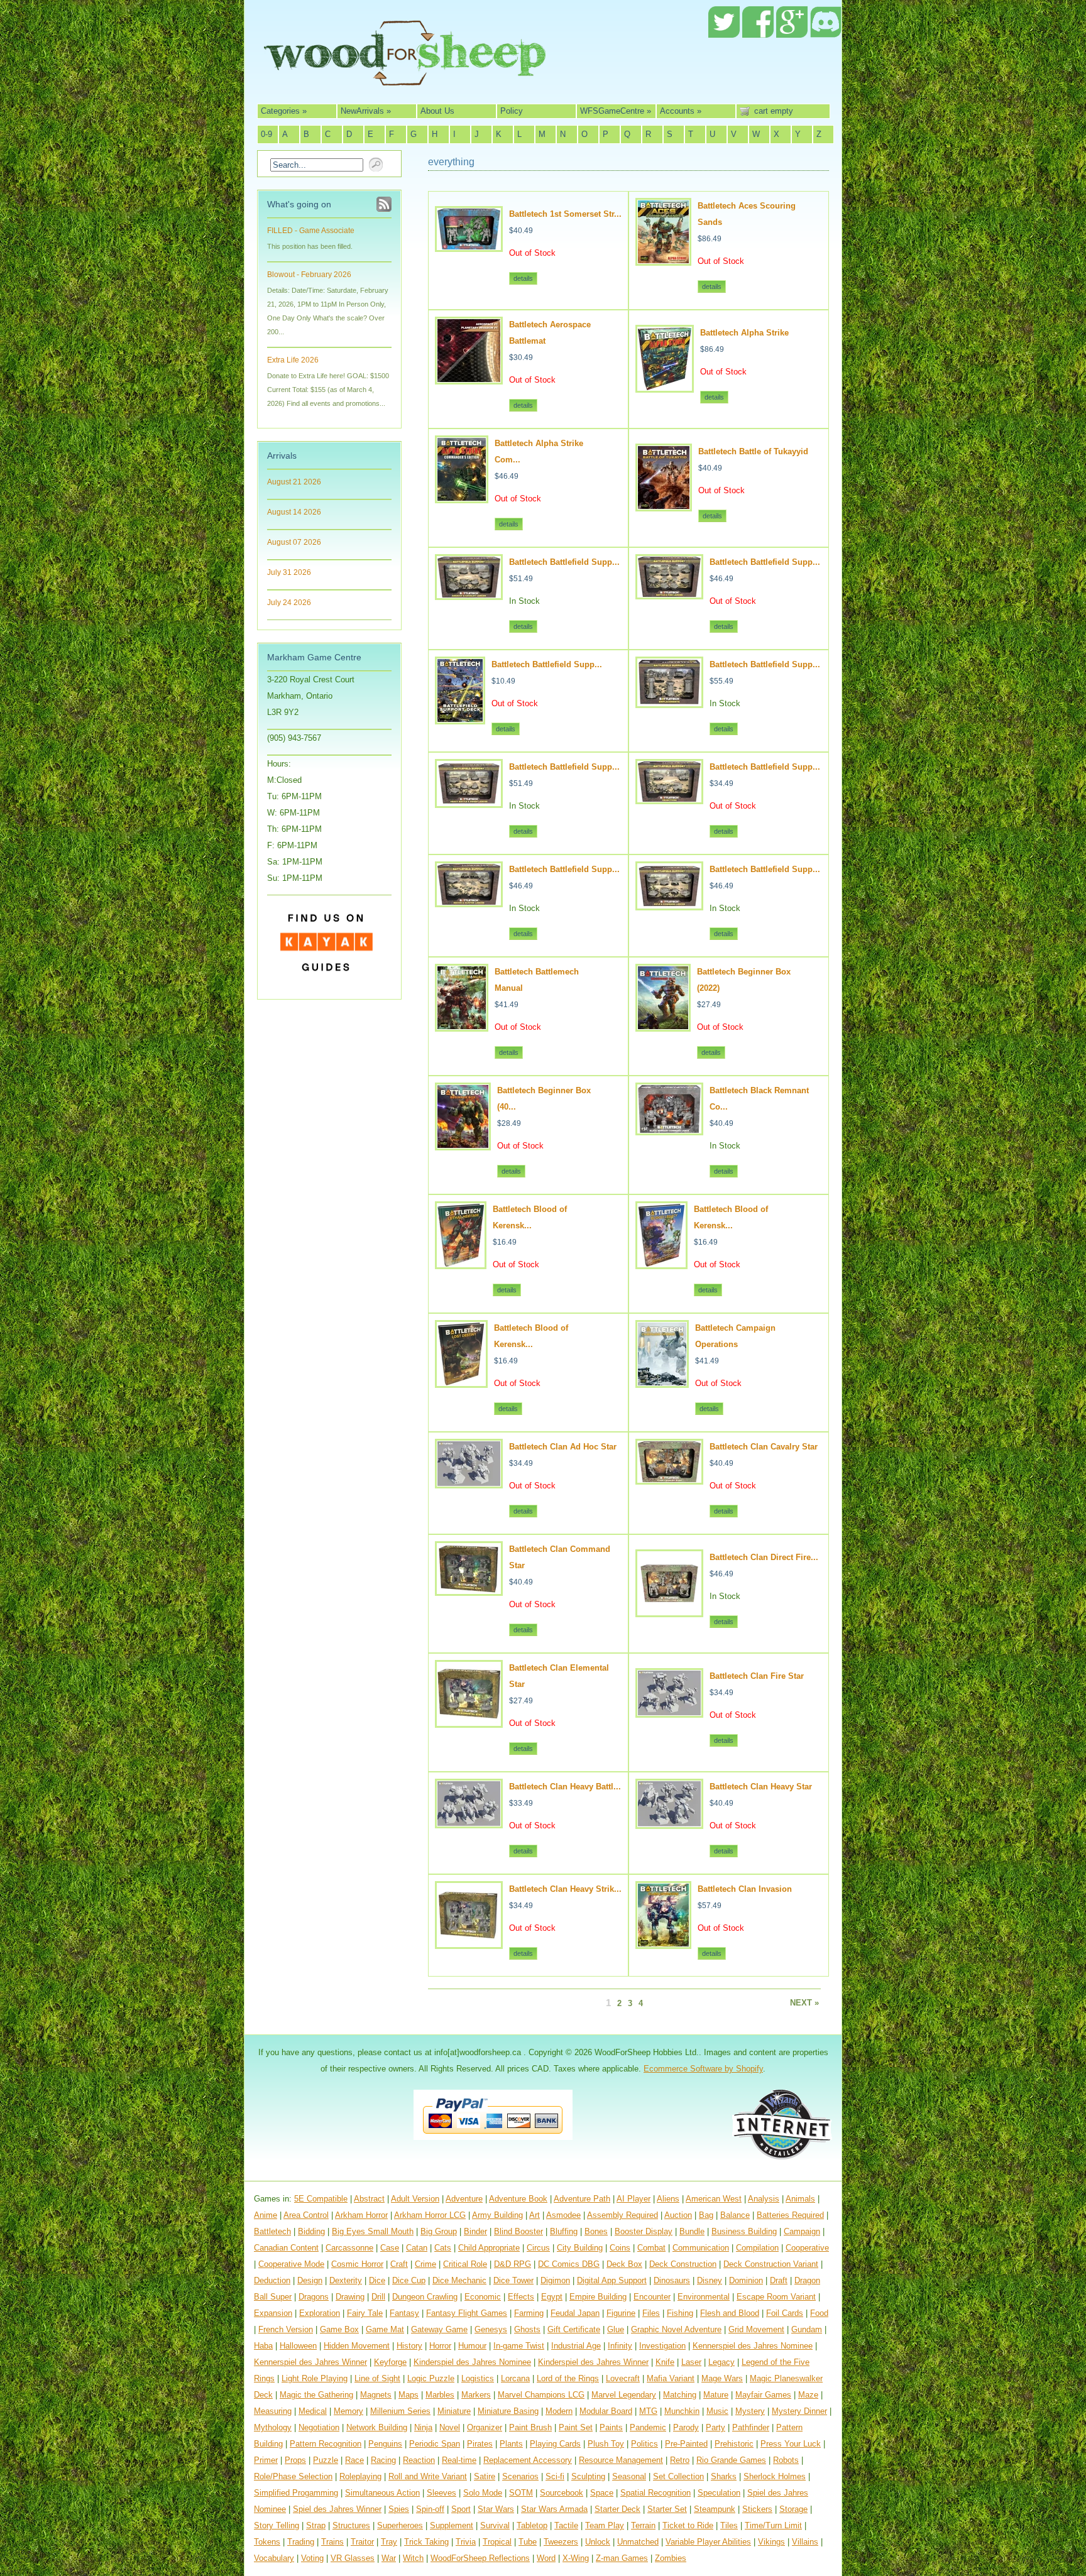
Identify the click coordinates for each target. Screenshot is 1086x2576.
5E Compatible (321, 2199)
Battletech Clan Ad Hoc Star (563, 1447)
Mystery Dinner (799, 2411)
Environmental (704, 2297)
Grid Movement (756, 2329)
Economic (483, 2297)
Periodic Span (435, 2444)
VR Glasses (353, 2558)
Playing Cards (555, 2444)
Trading (301, 2542)
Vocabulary (274, 2558)
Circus (538, 2248)
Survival (495, 2525)
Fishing (680, 2313)
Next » (804, 2003)
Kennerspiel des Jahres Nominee (753, 2346)
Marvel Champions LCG (541, 2395)
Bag (706, 2215)
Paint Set (576, 2427)
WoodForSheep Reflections (480, 2558)
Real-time (459, 2460)
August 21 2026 (294, 482)
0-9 (266, 134)
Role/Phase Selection (293, 2476)
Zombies (671, 2558)
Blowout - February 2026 (309, 275)
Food (819, 2313)
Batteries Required (790, 2215)
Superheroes (400, 2525)
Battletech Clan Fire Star (757, 1676)
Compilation (757, 2248)
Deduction (272, 2280)
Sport (461, 2509)
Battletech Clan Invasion (745, 1889)
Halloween (298, 2346)
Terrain (643, 2525)
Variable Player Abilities (708, 2542)
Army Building (497, 2215)
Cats (443, 2248)
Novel (450, 2427)
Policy (512, 111)
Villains (805, 2542)
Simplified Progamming (296, 2493)
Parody (686, 2427)
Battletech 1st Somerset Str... (565, 214)
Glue (616, 2329)
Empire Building (598, 2297)
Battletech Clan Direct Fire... (764, 1557)
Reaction (419, 2460)
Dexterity (346, 2280)
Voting (312, 2558)
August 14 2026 (294, 512)
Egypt (552, 2297)
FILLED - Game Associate (311, 231)
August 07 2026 (294, 542)
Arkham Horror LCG (430, 2215)
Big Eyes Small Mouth (373, 2231)
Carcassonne (349, 2248)
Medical (313, 2411)
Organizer (485, 2427)
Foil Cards (785, 2313)
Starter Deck (617, 2509)
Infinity (620, 2346)
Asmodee (563, 2215)
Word (546, 2558)
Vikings (771, 2542)
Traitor (362, 2542)
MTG (648, 2411)
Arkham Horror (361, 2215)
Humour (472, 2346)
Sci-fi (555, 2476)
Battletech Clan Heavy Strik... (565, 1889)
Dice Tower (513, 2280)
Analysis (764, 2199)
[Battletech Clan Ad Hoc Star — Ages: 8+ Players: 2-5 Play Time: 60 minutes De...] (469, 1483)
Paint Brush (530, 2427)
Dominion (746, 2280)
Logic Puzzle (431, 2378)
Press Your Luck (791, 2444)
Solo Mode (483, 2493)
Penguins (385, 2444)
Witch (413, 2558)
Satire (485, 2476)
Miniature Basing (508, 2411)
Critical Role (465, 2264)
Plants (511, 2444)
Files (651, 2313)
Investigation (662, 2346)
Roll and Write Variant (428, 2476)
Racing (383, 2460)
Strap (316, 2525)
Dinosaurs (672, 2280)
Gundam (807, 2329)
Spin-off (430, 2509)
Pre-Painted (686, 2444)
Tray (389, 2542)
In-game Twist (519, 2346)
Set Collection (678, 2476)
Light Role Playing (315, 2378)
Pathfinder (751, 2427)
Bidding (311, 2231)
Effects (521, 2297)
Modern (559, 2411)
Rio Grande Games (731, 2460)
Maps (409, 2395)
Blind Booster (518, 2231)
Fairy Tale (365, 2313)
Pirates (480, 2444)
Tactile (566, 2525)
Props (295, 2460)
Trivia (466, 2542)
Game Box (339, 2329)
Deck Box (624, 2264)
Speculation (719, 2493)
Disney (710, 2280)
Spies (399, 2509)
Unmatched (638, 2542)
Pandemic (648, 2427)
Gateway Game (439, 2329)
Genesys (491, 2329)
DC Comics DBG (569, 2264)
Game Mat (385, 2329)
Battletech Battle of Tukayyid (753, 451)
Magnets (376, 2395)
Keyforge (390, 2362)
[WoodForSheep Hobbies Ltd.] (405, 77)
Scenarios (520, 2476)
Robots (786, 2460)
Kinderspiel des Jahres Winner (593, 2362)
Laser (691, 2362)
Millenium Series (400, 2411)
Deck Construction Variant (771, 2264)
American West (714, 2199)
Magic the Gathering (316, 2395)
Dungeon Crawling (425, 2297)
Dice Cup (409, 2280)
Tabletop (532, 2525)
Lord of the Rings (568, 2378)
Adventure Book (518, 2199)
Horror (440, 2346)
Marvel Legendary (624, 2395)
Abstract (369, 2199)
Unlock (598, 2542)
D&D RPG (513, 2264)
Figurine (621, 2313)
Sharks (724, 2476)
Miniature (454, 2411)
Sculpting (588, 2476)
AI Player (633, 2199)
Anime (266, 2215)
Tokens (267, 2542)
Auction (678, 2215)
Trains (332, 2542)
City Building (580, 2248)
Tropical (497, 2542)
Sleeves (442, 2493)
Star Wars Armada (554, 2509)
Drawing (350, 2297)
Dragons (314, 2297)
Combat (651, 2248)
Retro (680, 2460)
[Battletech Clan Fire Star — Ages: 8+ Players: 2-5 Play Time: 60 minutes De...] (669, 1712)
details (523, 278)
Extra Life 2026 (293, 360)
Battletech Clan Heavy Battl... (565, 1787)
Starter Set (667, 2509)
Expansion (273, 2313)
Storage (793, 2509)
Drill (378, 2297)
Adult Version (415, 2199)
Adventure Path (582, 2199)
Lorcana (515, 2378)
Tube (528, 2542)
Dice (377, 2280)
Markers (476, 2395)
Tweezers (561, 2542)
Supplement (452, 2525)
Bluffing (564, 2231)
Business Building (744, 2231)
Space (602, 2493)
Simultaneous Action (382, 2493)
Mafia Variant (671, 2378)
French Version (286, 2329)
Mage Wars (722, 2378)
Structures (351, 2525)
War (389, 2558)
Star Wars (496, 2509)
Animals (800, 2199)
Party (716, 2427)
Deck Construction (683, 2264)
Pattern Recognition (326, 2444)
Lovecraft (623, 2378)
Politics (644, 2444)
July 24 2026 (289, 603)
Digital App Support (612, 2280)
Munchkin (682, 2411)
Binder (475, 2231)
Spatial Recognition (655, 2493)
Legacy (721, 2362)
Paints (611, 2427)
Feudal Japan (575, 2313)
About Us (437, 111)
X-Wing (576, 2558)
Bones (596, 2231)
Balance (735, 2215)
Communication (701, 2248)
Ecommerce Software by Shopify (703, 2069)
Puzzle (326, 2460)
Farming (529, 2313)
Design (310, 2280)
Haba (263, 2346)
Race (354, 2460)
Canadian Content (286, 2248)
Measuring (273, 2411)
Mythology (273, 2427)
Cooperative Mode (291, 2264)
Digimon (555, 2280)
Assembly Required (623, 2215)
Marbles (440, 2395)
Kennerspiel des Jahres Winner (310, 2362)
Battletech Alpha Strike (744, 333)
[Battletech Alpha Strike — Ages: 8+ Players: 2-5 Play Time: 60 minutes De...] (665, 387)
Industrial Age (576, 2346)
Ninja (423, 2427)
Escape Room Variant (776, 2297)
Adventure (464, 2199)
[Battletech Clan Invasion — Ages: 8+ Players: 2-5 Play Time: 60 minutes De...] (663, 1944)
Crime (425, 2264)
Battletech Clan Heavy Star (761, 1787)
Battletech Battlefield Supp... (564, 562)
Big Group (439, 2231)
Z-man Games (622, 2558)
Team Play (605, 2525)
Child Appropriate (489, 2248)
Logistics (478, 2378)
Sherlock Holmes (775, 2476)
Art (535, 2215)
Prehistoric (734, 2444)
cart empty (774, 111)
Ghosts (527, 2329)
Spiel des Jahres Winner (337, 2509)
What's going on (299, 204)
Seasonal (629, 2476)
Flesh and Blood (730, 2313)
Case (390, 2248)
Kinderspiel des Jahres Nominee (472, 2362)
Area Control (306, 2215)
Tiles (729, 2525)
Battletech (272, 2231)
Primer (266, 2460)
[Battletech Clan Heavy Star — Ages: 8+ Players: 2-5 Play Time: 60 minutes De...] (669, 1824)
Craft (399, 2264)
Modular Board (606, 2411)
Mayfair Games (763, 2395)
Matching (680, 2395)
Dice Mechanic (459, 2280)
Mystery (750, 2411)
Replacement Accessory (528, 2460)
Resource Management (621, 2460)
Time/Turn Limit (773, 2525)
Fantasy (404, 2313)
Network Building (377, 2427)
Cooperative (807, 2248)
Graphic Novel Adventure (676, 2329)
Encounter (652, 2297)
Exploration (320, 2313)
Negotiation (319, 2427)
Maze (808, 2395)
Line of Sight (377, 2378)
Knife (665, 2362)
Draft (779, 2280)
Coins (620, 2248)
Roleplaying (360, 2476)
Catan (417, 2248)
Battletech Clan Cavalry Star (764, 1447)
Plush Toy (606, 2444)
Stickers (757, 2509)
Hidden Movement (357, 2346)
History (409, 2346)
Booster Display (644, 2231)
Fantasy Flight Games (467, 2313)
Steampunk (715, 2509)
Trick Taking (426, 2542)
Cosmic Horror (357, 2264)
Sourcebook (562, 2493)
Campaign (802, 2231)
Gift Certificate (574, 2329)
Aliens (668, 2199)
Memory (348, 2411)
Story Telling (277, 2525)
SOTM (521, 2493)
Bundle (692, 2231)
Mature (716, 2395)
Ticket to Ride (688, 2525)
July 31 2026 (289, 572)
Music (717, 2411)
